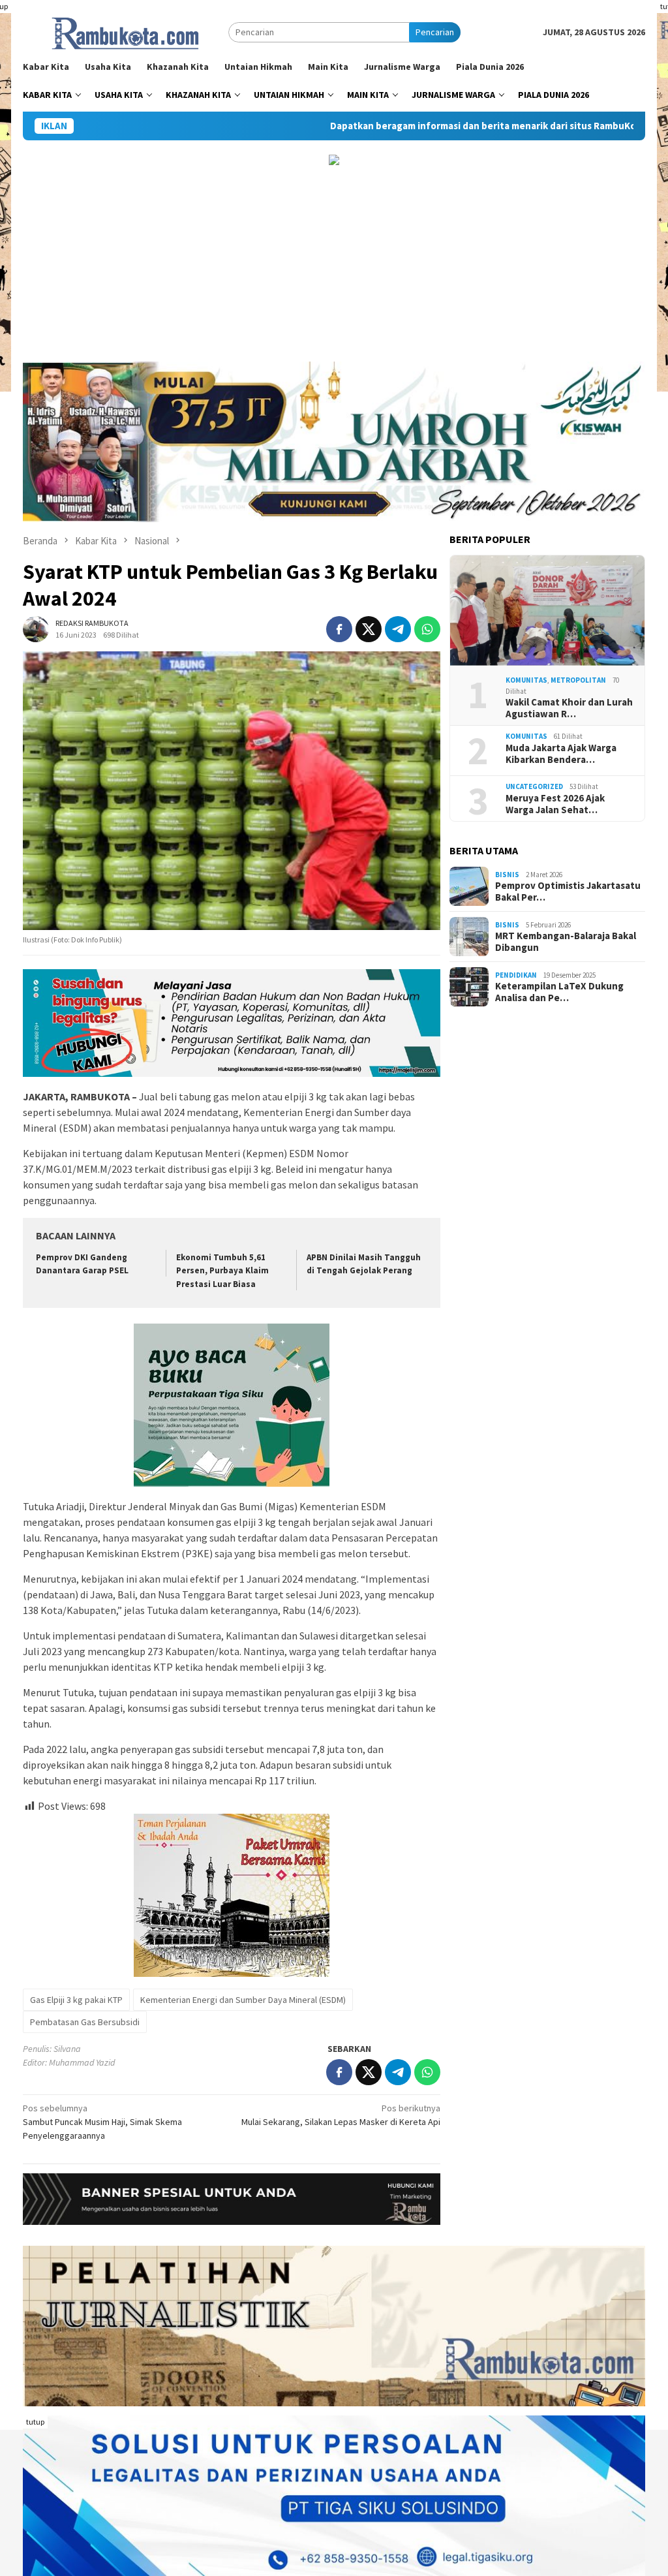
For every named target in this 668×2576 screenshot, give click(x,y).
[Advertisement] (334, 264)
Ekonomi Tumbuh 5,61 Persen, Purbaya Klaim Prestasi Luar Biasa (222, 1271)
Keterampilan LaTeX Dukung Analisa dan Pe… (559, 992)
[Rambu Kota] (126, 31)
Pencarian (435, 32)
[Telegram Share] (398, 629)
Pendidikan (516, 975)
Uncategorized (534, 786)
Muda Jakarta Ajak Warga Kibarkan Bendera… (561, 754)
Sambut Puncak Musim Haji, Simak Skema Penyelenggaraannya (102, 2122)
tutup (35, 2422)
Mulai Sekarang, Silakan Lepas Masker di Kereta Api (341, 2115)
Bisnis (507, 875)
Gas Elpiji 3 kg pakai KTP (76, 2000)
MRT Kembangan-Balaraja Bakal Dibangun (566, 942)
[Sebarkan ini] (339, 629)
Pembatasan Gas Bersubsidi (85, 2022)
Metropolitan (578, 680)
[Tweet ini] (369, 629)
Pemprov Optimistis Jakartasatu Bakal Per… (568, 892)
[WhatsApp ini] (427, 629)
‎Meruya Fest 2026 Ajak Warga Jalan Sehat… (555, 804)
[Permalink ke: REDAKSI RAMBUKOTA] (36, 628)
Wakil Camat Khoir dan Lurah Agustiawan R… (569, 708)
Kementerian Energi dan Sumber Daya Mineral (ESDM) (243, 2000)
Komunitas (526, 680)
